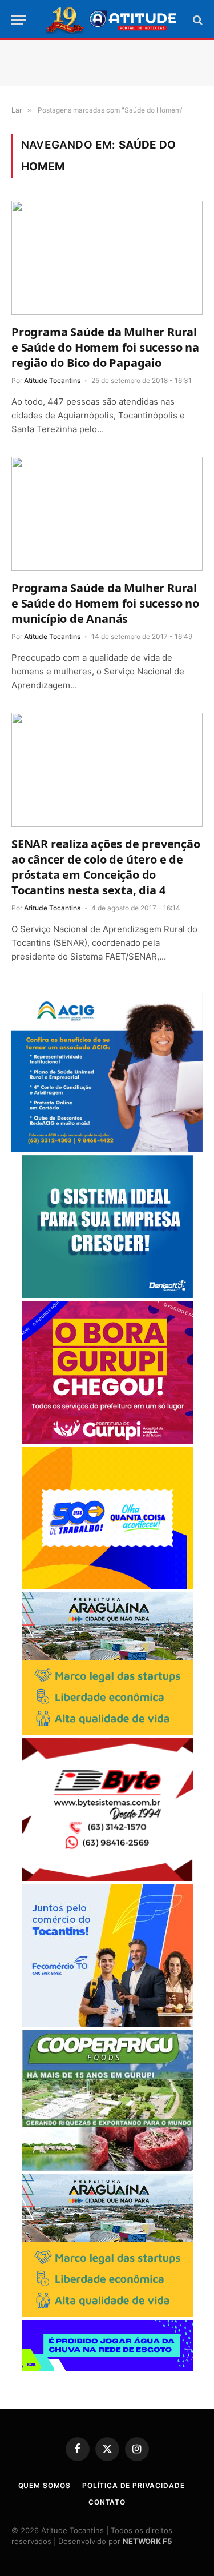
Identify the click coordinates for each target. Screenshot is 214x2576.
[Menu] (19, 20)
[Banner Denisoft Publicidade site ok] (107, 1295)
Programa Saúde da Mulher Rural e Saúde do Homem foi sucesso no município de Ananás (105, 603)
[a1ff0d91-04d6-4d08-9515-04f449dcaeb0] (107, 2024)
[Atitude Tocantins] (112, 20)
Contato (107, 2502)
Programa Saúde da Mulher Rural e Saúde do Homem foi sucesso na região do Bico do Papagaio (105, 347)
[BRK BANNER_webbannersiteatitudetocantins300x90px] (107, 2368)
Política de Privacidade (133, 2485)
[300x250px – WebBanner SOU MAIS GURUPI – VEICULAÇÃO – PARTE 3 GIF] (107, 1441)
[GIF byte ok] (107, 1878)
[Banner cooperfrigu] (107, 2168)
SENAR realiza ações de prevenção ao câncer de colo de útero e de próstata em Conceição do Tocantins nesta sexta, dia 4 (106, 867)
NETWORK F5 (147, 2541)
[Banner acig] (107, 1149)
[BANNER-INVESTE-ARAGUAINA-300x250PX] (107, 1732)
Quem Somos (45, 2485)
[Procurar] (197, 20)
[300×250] (107, 1586)
